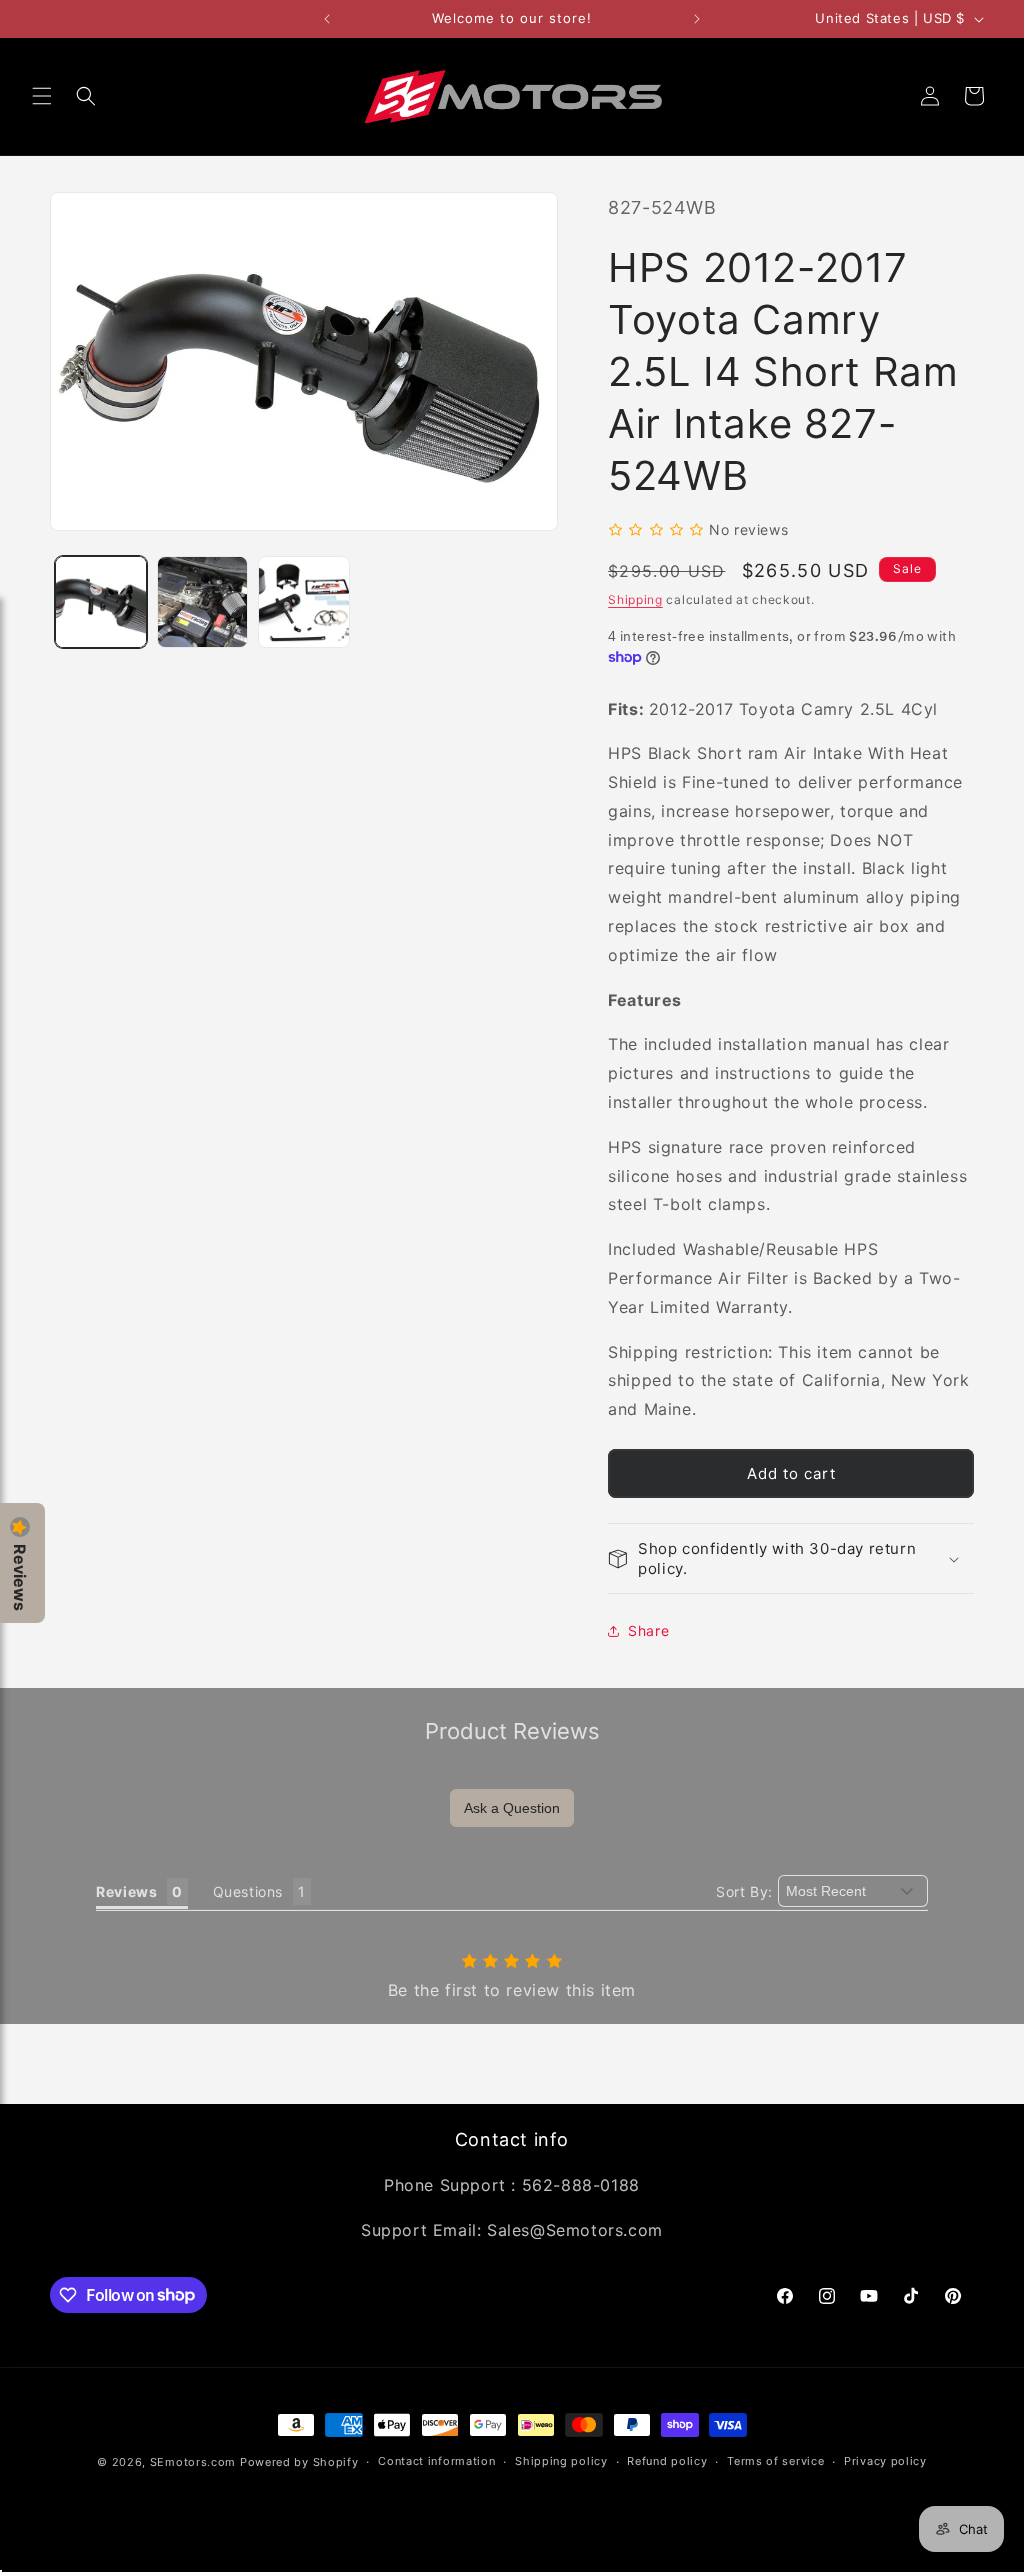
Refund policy (667, 2461)
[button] (42, 96)
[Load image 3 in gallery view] (304, 602)
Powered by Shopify (299, 2462)
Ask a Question (512, 1808)
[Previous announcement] (327, 19)
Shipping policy (561, 2461)
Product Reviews (512, 1731)
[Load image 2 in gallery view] (203, 602)
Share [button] (648, 1630)
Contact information (436, 2461)
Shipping (635, 599)
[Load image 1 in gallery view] (101, 602)
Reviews (20, 1577)
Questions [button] (248, 1891)
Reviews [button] (126, 1891)
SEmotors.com (193, 2462)
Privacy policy (885, 2461)
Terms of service (775, 2461)
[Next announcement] (697, 19)
